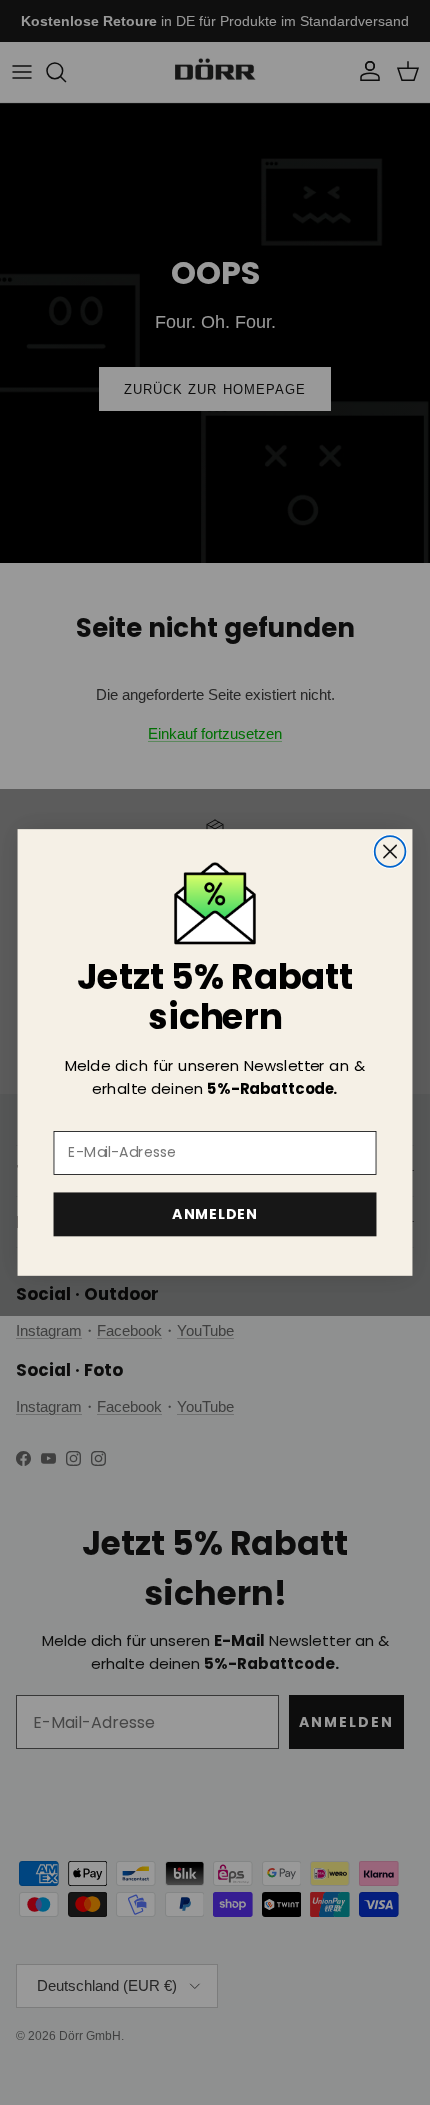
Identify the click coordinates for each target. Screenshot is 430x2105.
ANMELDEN (214, 1214)
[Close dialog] (390, 851)
